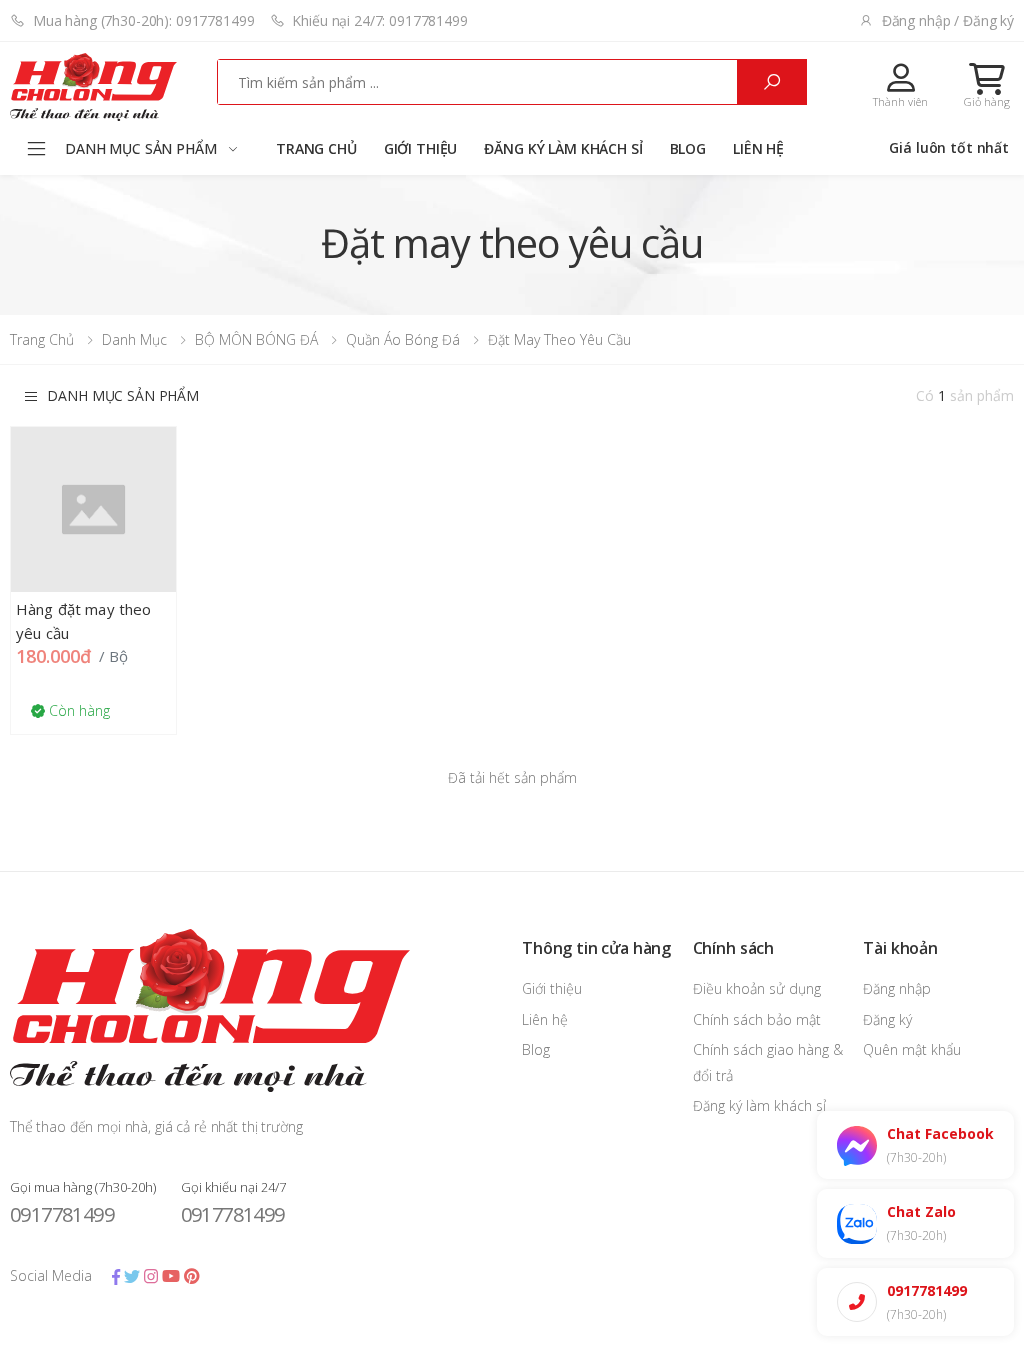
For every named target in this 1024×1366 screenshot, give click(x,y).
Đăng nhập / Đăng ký (948, 20)
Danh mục (134, 339)
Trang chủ (316, 148)
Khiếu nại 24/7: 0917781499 (379, 20)
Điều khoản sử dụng (757, 988)
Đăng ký (887, 1019)
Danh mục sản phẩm (123, 395)
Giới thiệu (421, 148)
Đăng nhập (897, 988)
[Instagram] (151, 1276)
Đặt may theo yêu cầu (559, 339)
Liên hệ (758, 148)
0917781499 (62, 1214)
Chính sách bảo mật (757, 1019)
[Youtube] (171, 1276)
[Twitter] (132, 1276)
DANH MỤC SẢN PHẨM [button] (141, 148)
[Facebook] (116, 1276)
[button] (987, 85)
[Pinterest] (191, 1276)
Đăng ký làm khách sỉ (563, 148)
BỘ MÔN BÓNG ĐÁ (256, 339)
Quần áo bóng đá (403, 339)
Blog (688, 148)
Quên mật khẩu (912, 1049)
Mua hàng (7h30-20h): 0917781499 (144, 20)
